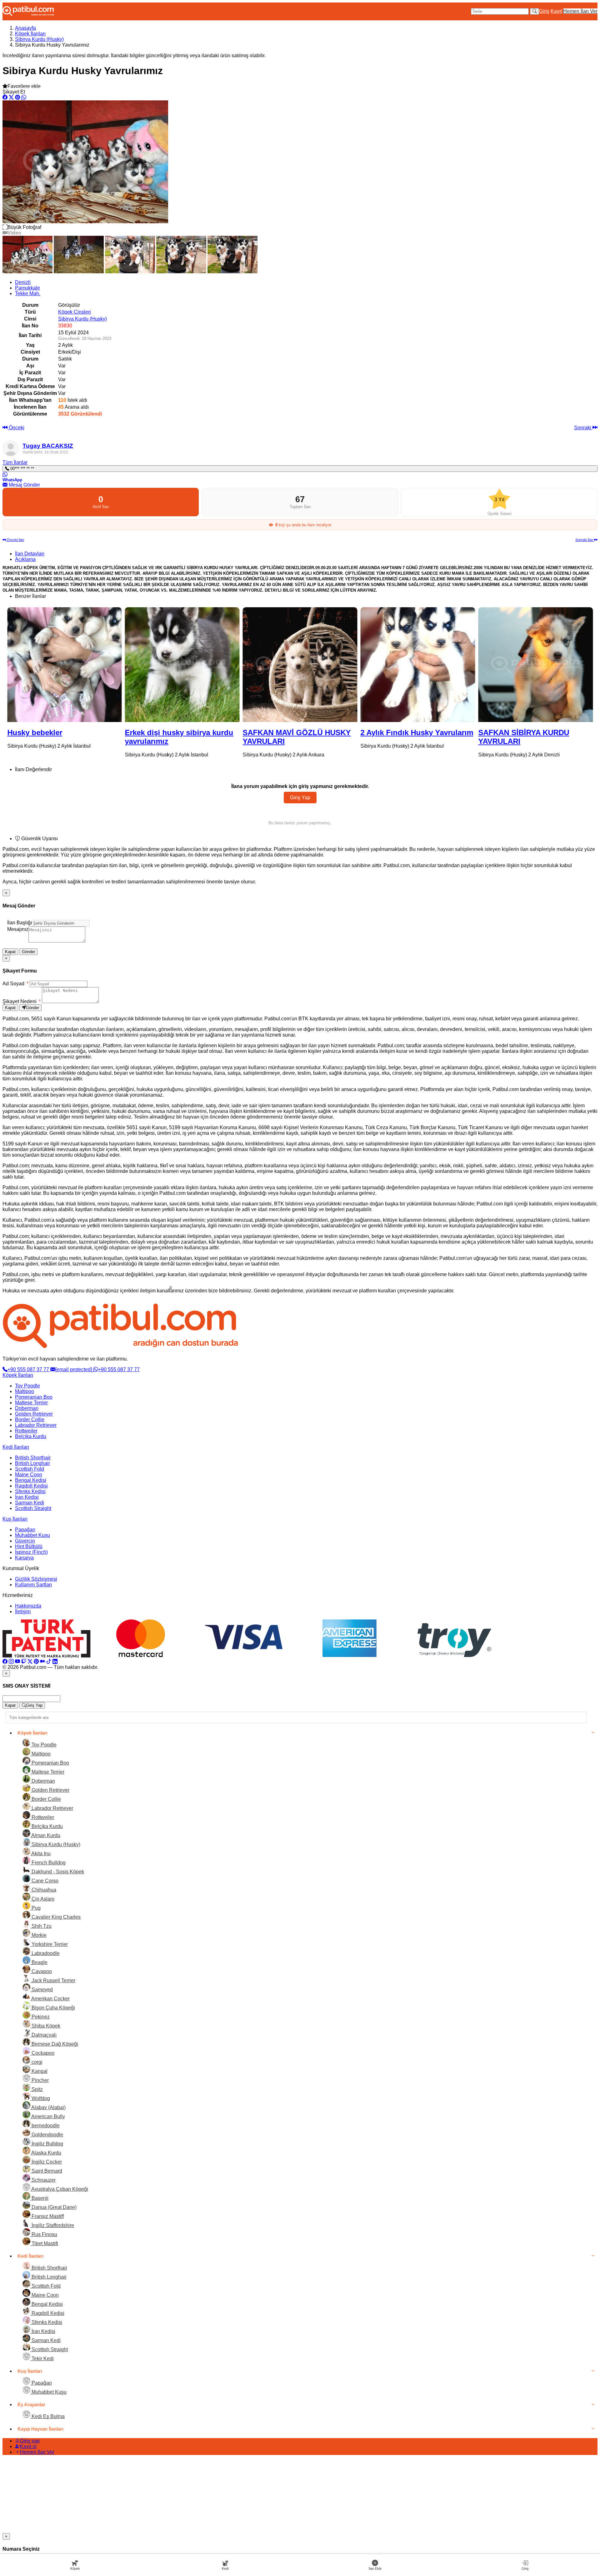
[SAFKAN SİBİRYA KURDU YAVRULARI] (418, 665)
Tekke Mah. (28, 293)
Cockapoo (42, 2053)
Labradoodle (45, 1953)
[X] (30, 1662)
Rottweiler (26, 1431)
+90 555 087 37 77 (29, 1369)
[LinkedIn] (55, 1662)
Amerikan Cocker (50, 1999)
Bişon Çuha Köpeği (53, 2008)
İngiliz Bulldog (47, 2144)
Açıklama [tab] (25, 559)
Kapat (10, 952)
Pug (35, 1908)
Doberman (27, 1408)
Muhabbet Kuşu (32, 1535)
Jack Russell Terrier (53, 1980)
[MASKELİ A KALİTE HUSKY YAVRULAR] (535, 665)
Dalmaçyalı (43, 2035)
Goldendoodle (47, 2135)
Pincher (40, 2080)
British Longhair (32, 1463)
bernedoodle (45, 2126)
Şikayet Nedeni (22, 1001)
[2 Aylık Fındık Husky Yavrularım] (300, 665)
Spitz (37, 2089)
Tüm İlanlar (15, 462)
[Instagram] (11, 1662)
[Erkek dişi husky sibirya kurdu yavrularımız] (65, 665)
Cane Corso (44, 1881)
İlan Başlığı (20, 923)
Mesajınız (18, 929)
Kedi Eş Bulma (47, 2416)
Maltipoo (25, 1391)
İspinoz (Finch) (31, 1552)
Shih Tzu (41, 1926)
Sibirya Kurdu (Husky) (39, 39)
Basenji (39, 2198)
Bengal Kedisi (31, 1480)
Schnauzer (43, 2180)
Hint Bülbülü (29, 1546)
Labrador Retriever (36, 1425)
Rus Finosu (44, 2234)
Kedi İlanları (16, 1447)
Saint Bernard (46, 2171)
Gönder (28, 952)
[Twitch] (24, 1662)
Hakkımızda (28, 1606)
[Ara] (535, 11)
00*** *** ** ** (22, 469)
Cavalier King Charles (55, 1917)
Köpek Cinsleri (75, 312)
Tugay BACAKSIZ (48, 446)
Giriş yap (30, 2441)
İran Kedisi (27, 1497)
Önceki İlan (15, 540)
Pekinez (40, 2017)
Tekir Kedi (42, 2359)
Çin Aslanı (42, 1899)
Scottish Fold (30, 1469)
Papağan (25, 1530)
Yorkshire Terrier (49, 1944)
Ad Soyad (15, 984)
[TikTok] (49, 1662)
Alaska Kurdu (46, 2153)
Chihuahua (43, 1890)
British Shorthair (33, 1458)
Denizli (23, 282)
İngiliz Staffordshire (52, 2225)
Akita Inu (40, 1854)
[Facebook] (5, 1662)
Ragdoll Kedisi (31, 1486)
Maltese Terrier (31, 1403)
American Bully (48, 2116)
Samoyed (42, 1990)
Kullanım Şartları (33, 1585)
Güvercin (25, 1541)
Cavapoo (41, 1971)
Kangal (39, 2071)
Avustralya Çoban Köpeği (59, 2189)
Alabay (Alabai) (48, 2107)
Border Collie (30, 1419)
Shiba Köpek (45, 2026)
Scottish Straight (33, 1508)
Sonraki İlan (585, 540)
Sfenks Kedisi (30, 1491)
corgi (36, 2062)
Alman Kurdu (45, 1835)
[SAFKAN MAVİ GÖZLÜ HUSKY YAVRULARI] (182, 665)
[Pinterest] (36, 1662)
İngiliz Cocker (46, 2162)
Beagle (39, 1962)
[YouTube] (17, 1662)
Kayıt (556, 11)
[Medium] (42, 1662)
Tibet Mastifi (44, 2243)
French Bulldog (48, 1863)
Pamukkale (27, 288)
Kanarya (24, 1558)
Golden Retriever (34, 1414)
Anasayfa (25, 28)
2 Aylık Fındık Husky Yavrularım (299, 732)
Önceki (16, 428)
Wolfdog (40, 2098)
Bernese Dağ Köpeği (54, 2044)
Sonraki (583, 428)
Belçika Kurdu (31, 1436)
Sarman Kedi (30, 1503)
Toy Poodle (27, 1386)
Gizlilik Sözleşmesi (36, 1579)
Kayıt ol (28, 2446)
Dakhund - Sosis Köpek (57, 1872)
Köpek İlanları (30, 34)
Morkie (38, 1935)
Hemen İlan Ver (580, 11)
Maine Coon (29, 1475)
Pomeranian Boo (34, 1397)
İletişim (23, 1611)
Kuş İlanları (15, 1519)
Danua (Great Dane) (53, 2207)
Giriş (544, 11)
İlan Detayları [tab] (30, 554)
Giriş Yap (300, 798)
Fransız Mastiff (47, 2216)
